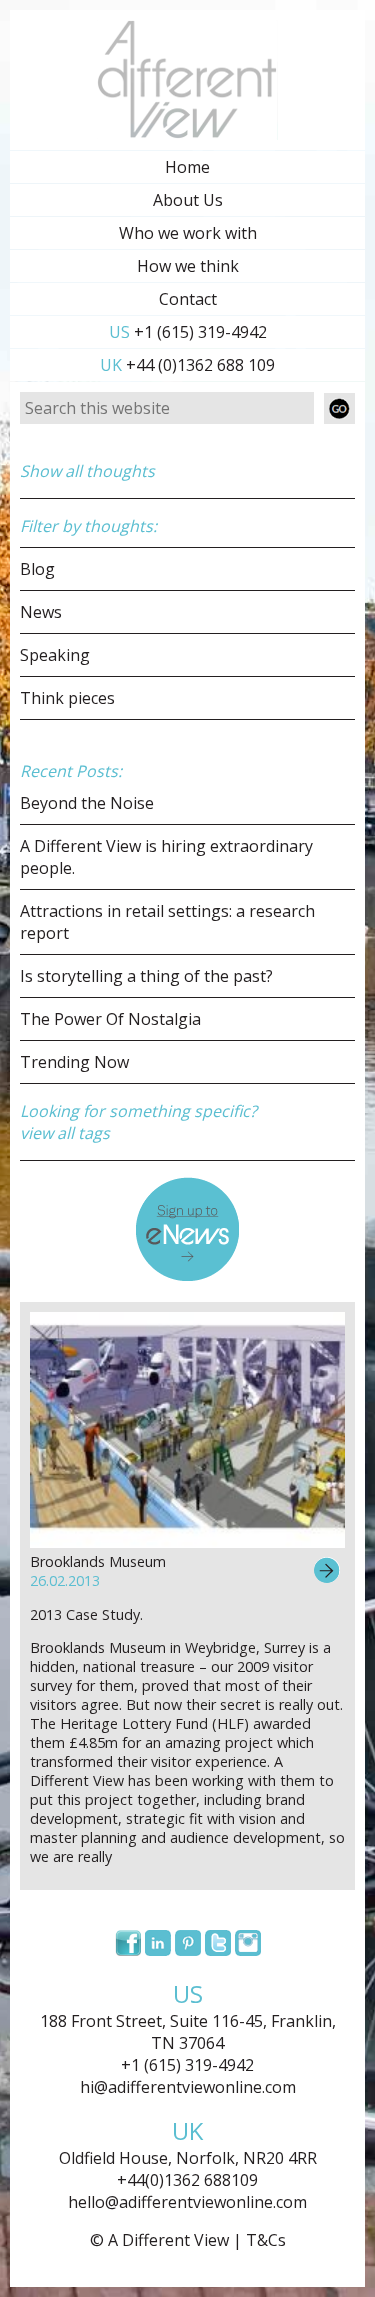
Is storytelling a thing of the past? (146, 976)
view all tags (65, 1133)
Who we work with (188, 233)
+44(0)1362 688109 (187, 2180)
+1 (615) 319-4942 (188, 332)
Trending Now (74, 1062)
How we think (188, 266)
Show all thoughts (87, 471)
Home (187, 167)
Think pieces (67, 698)
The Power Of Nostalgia (110, 1019)
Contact (188, 299)
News (41, 612)
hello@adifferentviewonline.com (187, 2202)
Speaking (55, 655)
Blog (37, 569)
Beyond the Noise (87, 803)
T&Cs (266, 2240)
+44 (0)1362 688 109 (187, 365)
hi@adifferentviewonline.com (188, 2087)
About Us (188, 200)
